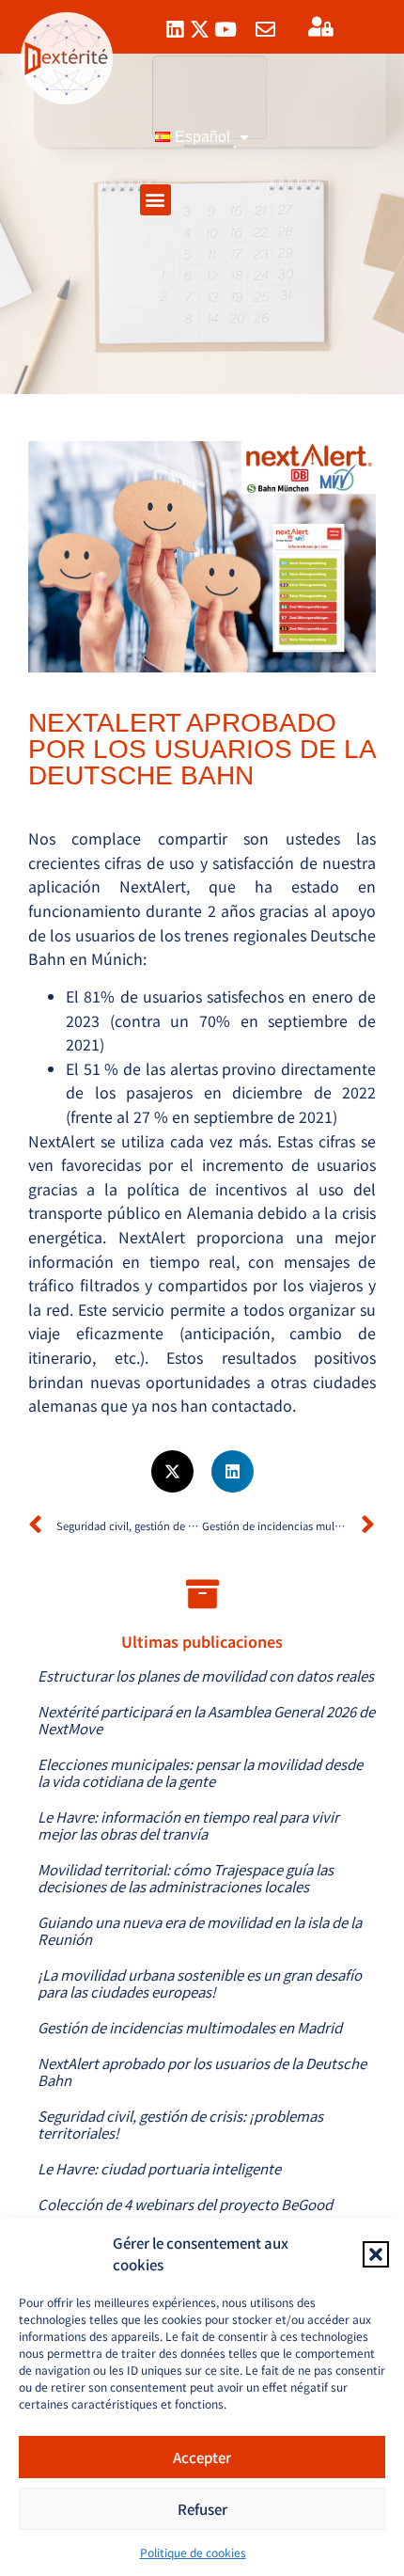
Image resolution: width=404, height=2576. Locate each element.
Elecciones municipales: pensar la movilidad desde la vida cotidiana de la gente (200, 1772)
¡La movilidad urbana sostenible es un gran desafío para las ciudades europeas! (200, 1983)
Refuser (202, 2509)
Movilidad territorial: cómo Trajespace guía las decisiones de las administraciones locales (186, 1878)
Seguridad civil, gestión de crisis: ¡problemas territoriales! (180, 2124)
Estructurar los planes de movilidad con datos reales (206, 1675)
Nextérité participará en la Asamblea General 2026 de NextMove (206, 1720)
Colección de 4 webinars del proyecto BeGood (185, 2204)
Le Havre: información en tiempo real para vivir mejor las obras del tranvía (188, 1825)
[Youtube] (225, 30)
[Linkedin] (174, 30)
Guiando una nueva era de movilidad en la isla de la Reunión (200, 1930)
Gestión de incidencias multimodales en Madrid (190, 2027)
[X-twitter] (200, 30)
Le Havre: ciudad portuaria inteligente (159, 2168)
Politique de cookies (193, 2552)
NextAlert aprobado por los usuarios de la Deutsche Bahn (202, 2071)
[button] (376, 2254)
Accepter (202, 2457)
